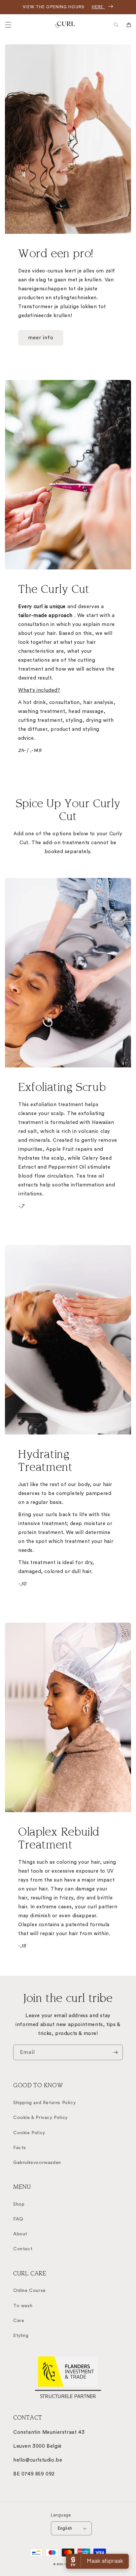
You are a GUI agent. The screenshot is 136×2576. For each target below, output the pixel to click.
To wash (23, 2306)
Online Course (30, 2291)
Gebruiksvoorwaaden (37, 2163)
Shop (19, 2204)
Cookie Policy (29, 2133)
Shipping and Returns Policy (44, 2103)
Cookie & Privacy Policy (40, 2118)
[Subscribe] (115, 2052)
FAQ (18, 2219)
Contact (23, 2249)
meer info (41, 338)
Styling (21, 2336)
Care (19, 2321)
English (65, 2528)
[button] (8, 25)
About (20, 2234)
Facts (20, 2148)
